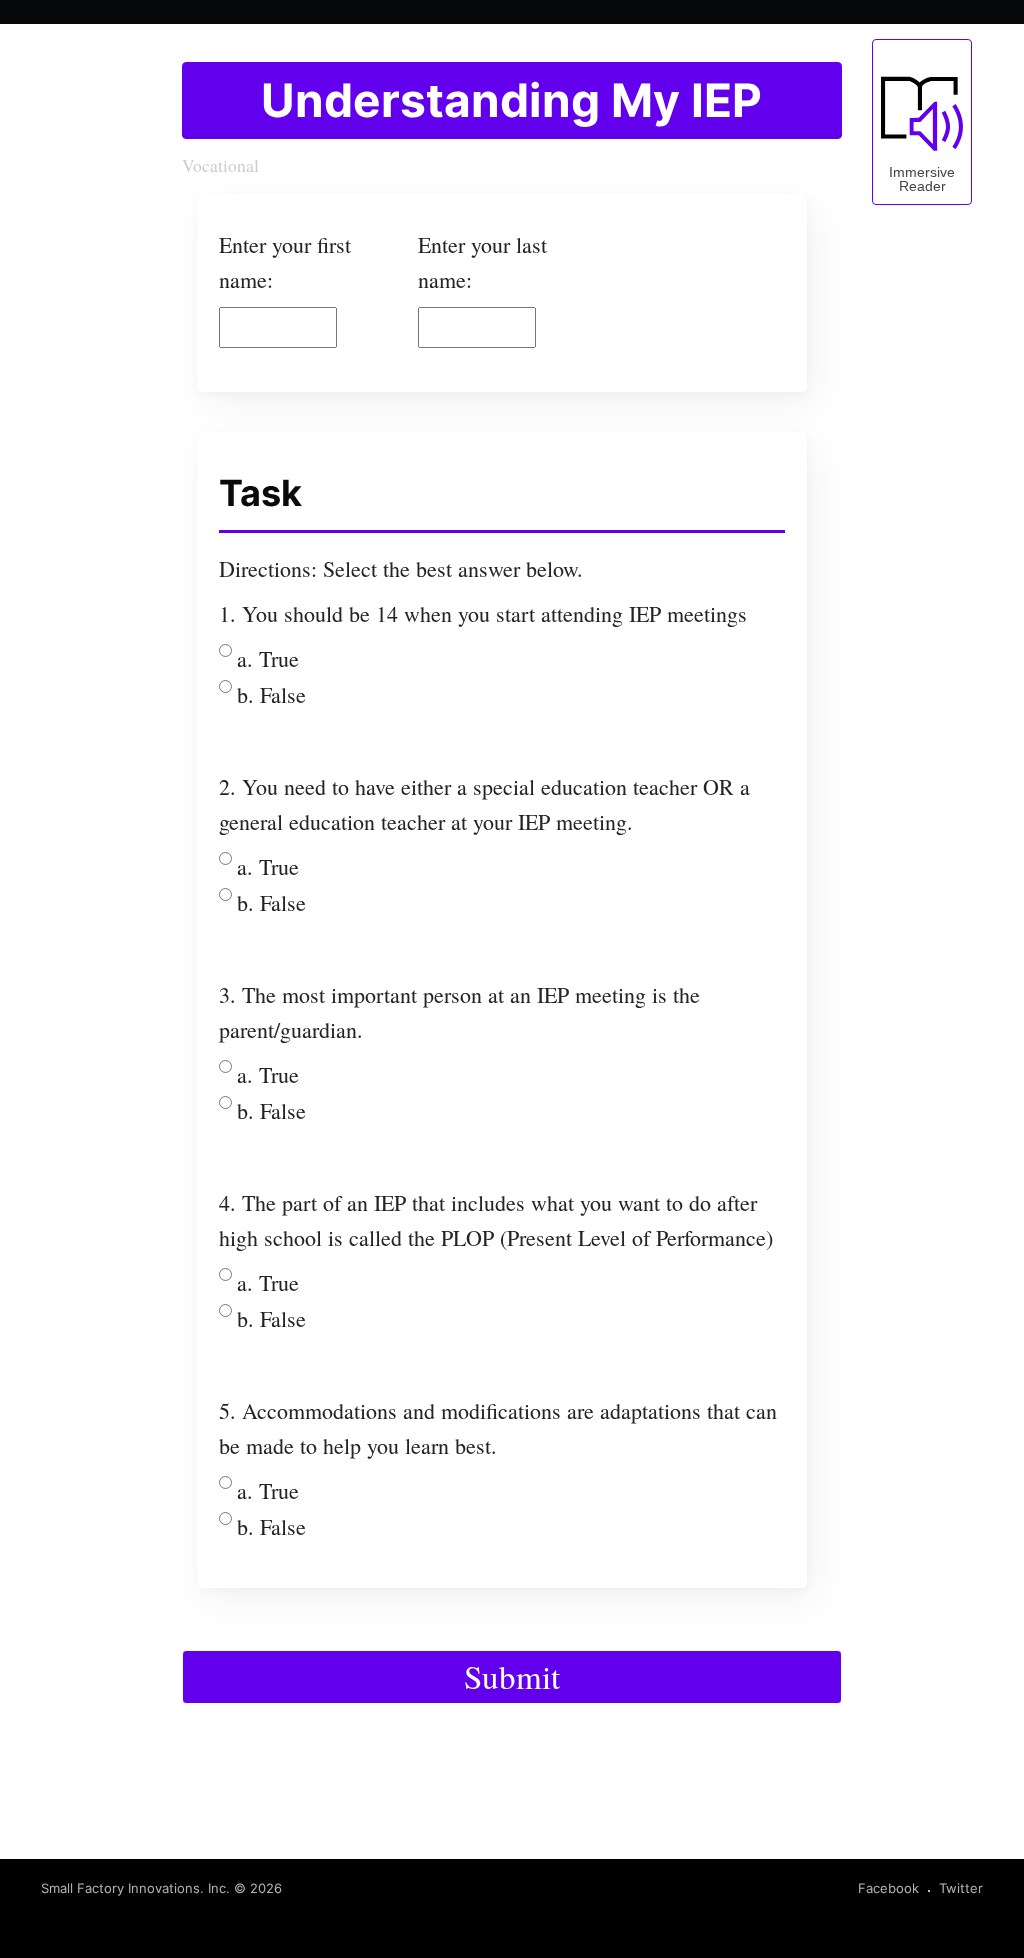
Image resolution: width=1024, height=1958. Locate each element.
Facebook (888, 1888)
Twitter (961, 1888)
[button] (922, 122)
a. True (268, 658)
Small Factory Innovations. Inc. (135, 1888)
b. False (271, 694)
